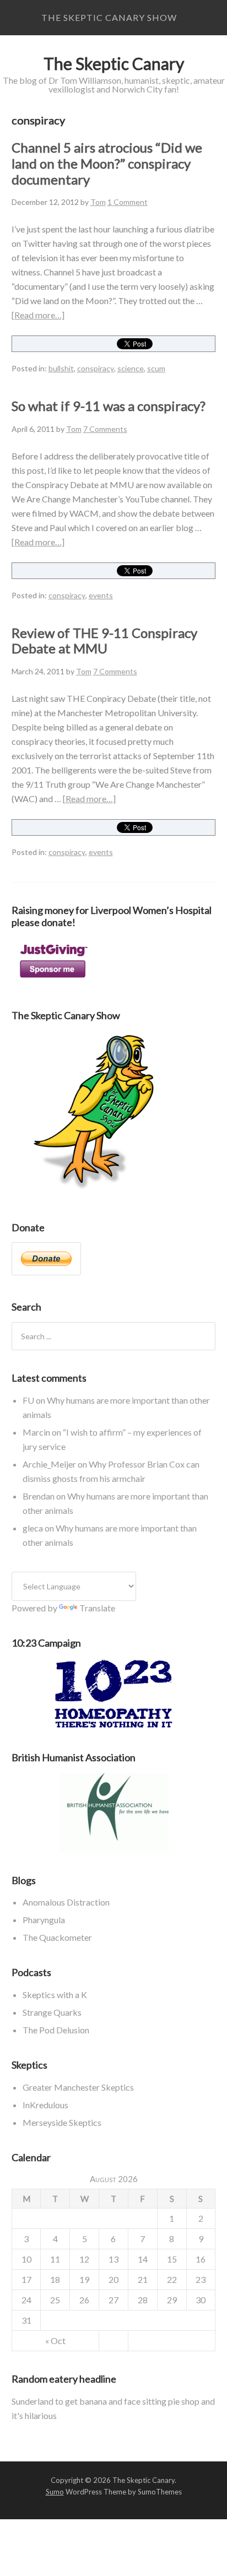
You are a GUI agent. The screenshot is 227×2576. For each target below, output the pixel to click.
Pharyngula (44, 1920)
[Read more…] (38, 315)
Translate (97, 1608)
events (101, 595)
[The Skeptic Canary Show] (94, 1192)
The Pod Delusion (56, 2030)
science (131, 368)
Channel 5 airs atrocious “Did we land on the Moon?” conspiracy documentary (107, 163)
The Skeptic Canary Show (109, 17)
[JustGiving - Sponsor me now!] (53, 980)
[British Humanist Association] (114, 1813)
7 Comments (105, 429)
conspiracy (96, 368)
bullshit (61, 368)
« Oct (55, 2340)
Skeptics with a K (55, 1995)
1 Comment (128, 202)
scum (156, 368)
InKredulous (45, 2105)
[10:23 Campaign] (114, 1694)
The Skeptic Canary (114, 63)
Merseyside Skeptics (62, 2122)
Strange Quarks (52, 2012)
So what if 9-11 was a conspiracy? (109, 406)
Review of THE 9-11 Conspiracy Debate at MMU (104, 641)
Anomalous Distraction (66, 1902)
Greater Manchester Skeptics (78, 2087)
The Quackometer (57, 1937)
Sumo (55, 2492)
